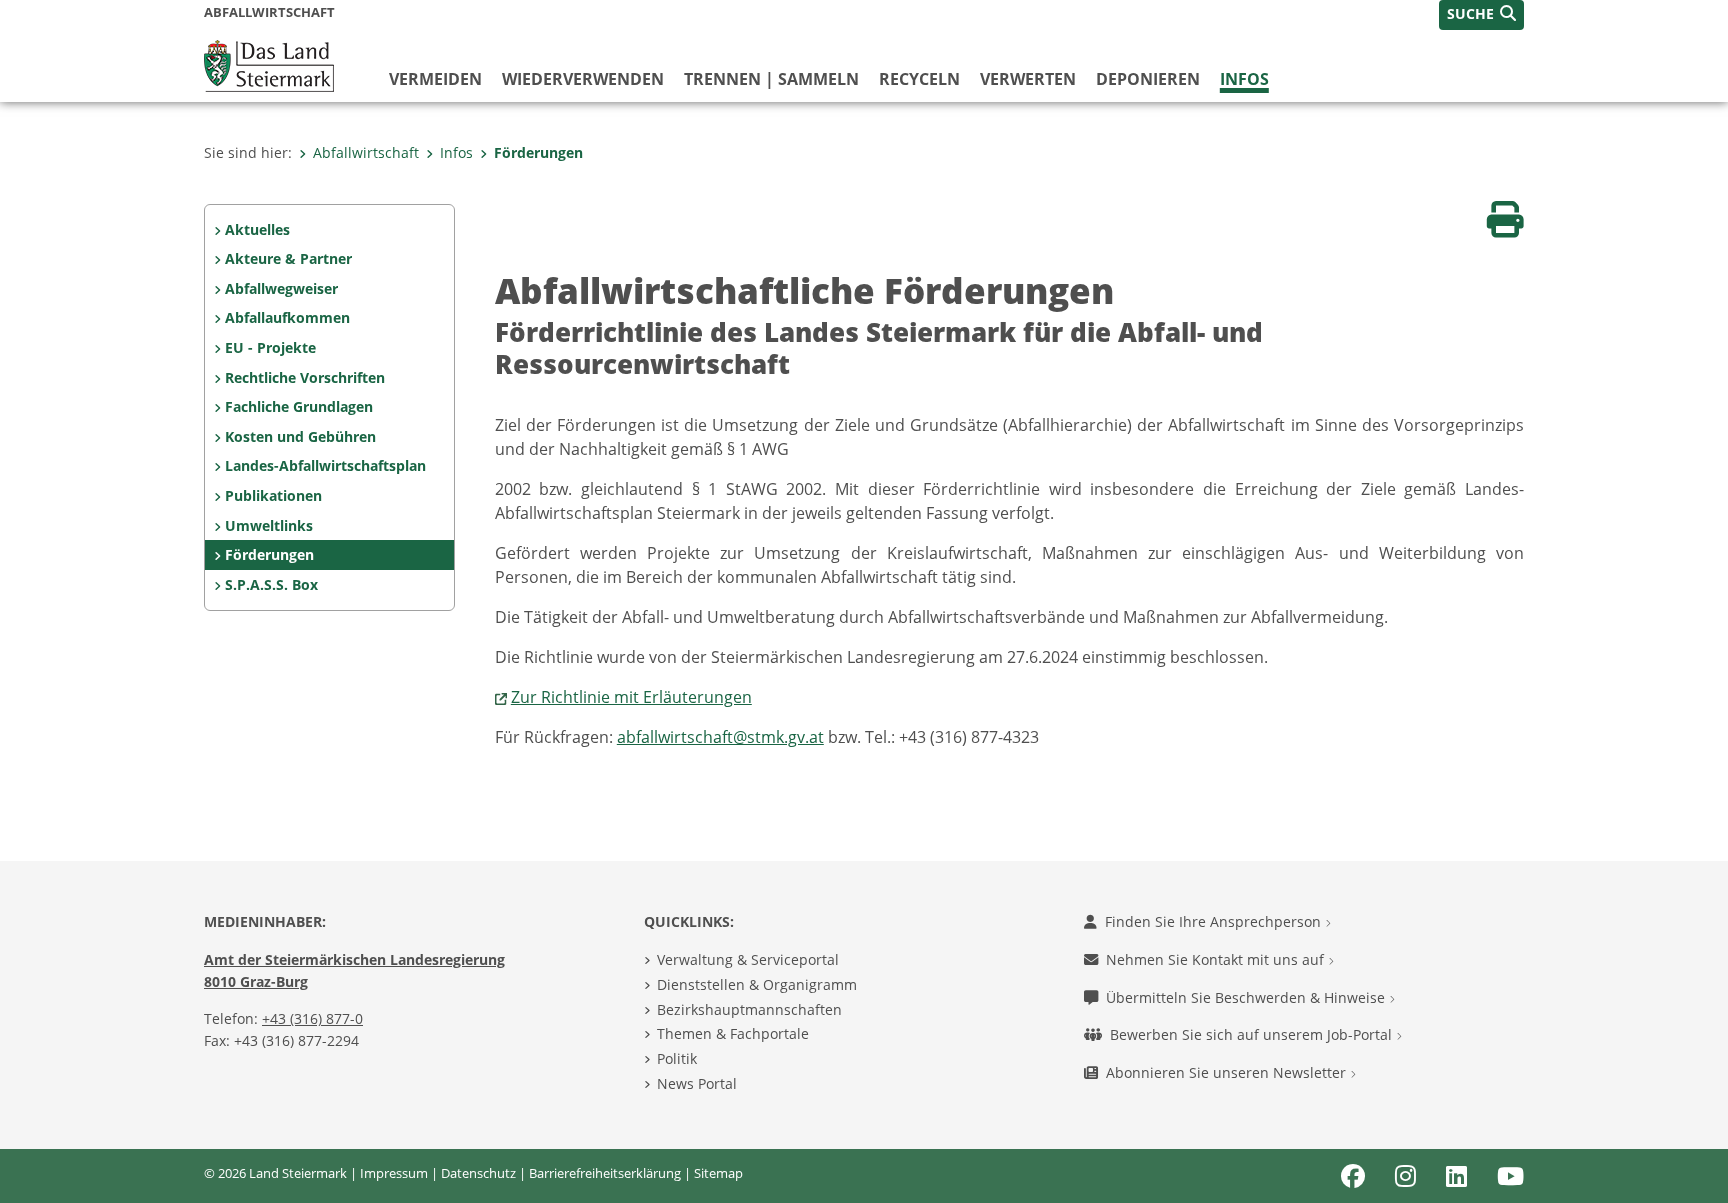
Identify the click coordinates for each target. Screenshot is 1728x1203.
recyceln (919, 79)
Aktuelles (257, 229)
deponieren (1148, 79)
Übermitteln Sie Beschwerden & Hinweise (1247, 997)
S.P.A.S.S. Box (271, 584)
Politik (677, 1058)
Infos (1244, 79)
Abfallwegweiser (281, 288)
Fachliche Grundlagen (299, 406)
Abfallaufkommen (287, 317)
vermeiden (435, 79)
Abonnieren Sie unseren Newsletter (1228, 1072)
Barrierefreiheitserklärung (605, 1173)
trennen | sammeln (771, 79)
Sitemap (718, 1173)
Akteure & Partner (288, 258)
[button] (1481, 15)
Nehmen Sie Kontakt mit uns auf (1217, 959)
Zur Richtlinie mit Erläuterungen (631, 697)
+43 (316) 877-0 (312, 1018)
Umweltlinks (269, 525)
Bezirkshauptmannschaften (749, 1009)
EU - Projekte (270, 347)
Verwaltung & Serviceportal (748, 959)
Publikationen (273, 495)
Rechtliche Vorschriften (305, 377)
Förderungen (538, 152)
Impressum (394, 1173)
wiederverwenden (583, 79)
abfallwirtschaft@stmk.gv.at (720, 737)
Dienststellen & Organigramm (757, 984)
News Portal (697, 1083)
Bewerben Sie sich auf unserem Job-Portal (1253, 1034)
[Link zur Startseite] (269, 64)
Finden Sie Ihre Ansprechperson (1215, 921)
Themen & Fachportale (733, 1033)
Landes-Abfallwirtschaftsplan (325, 465)
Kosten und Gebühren (300, 436)
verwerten (1028, 79)
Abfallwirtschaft (366, 152)
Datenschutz (478, 1173)
